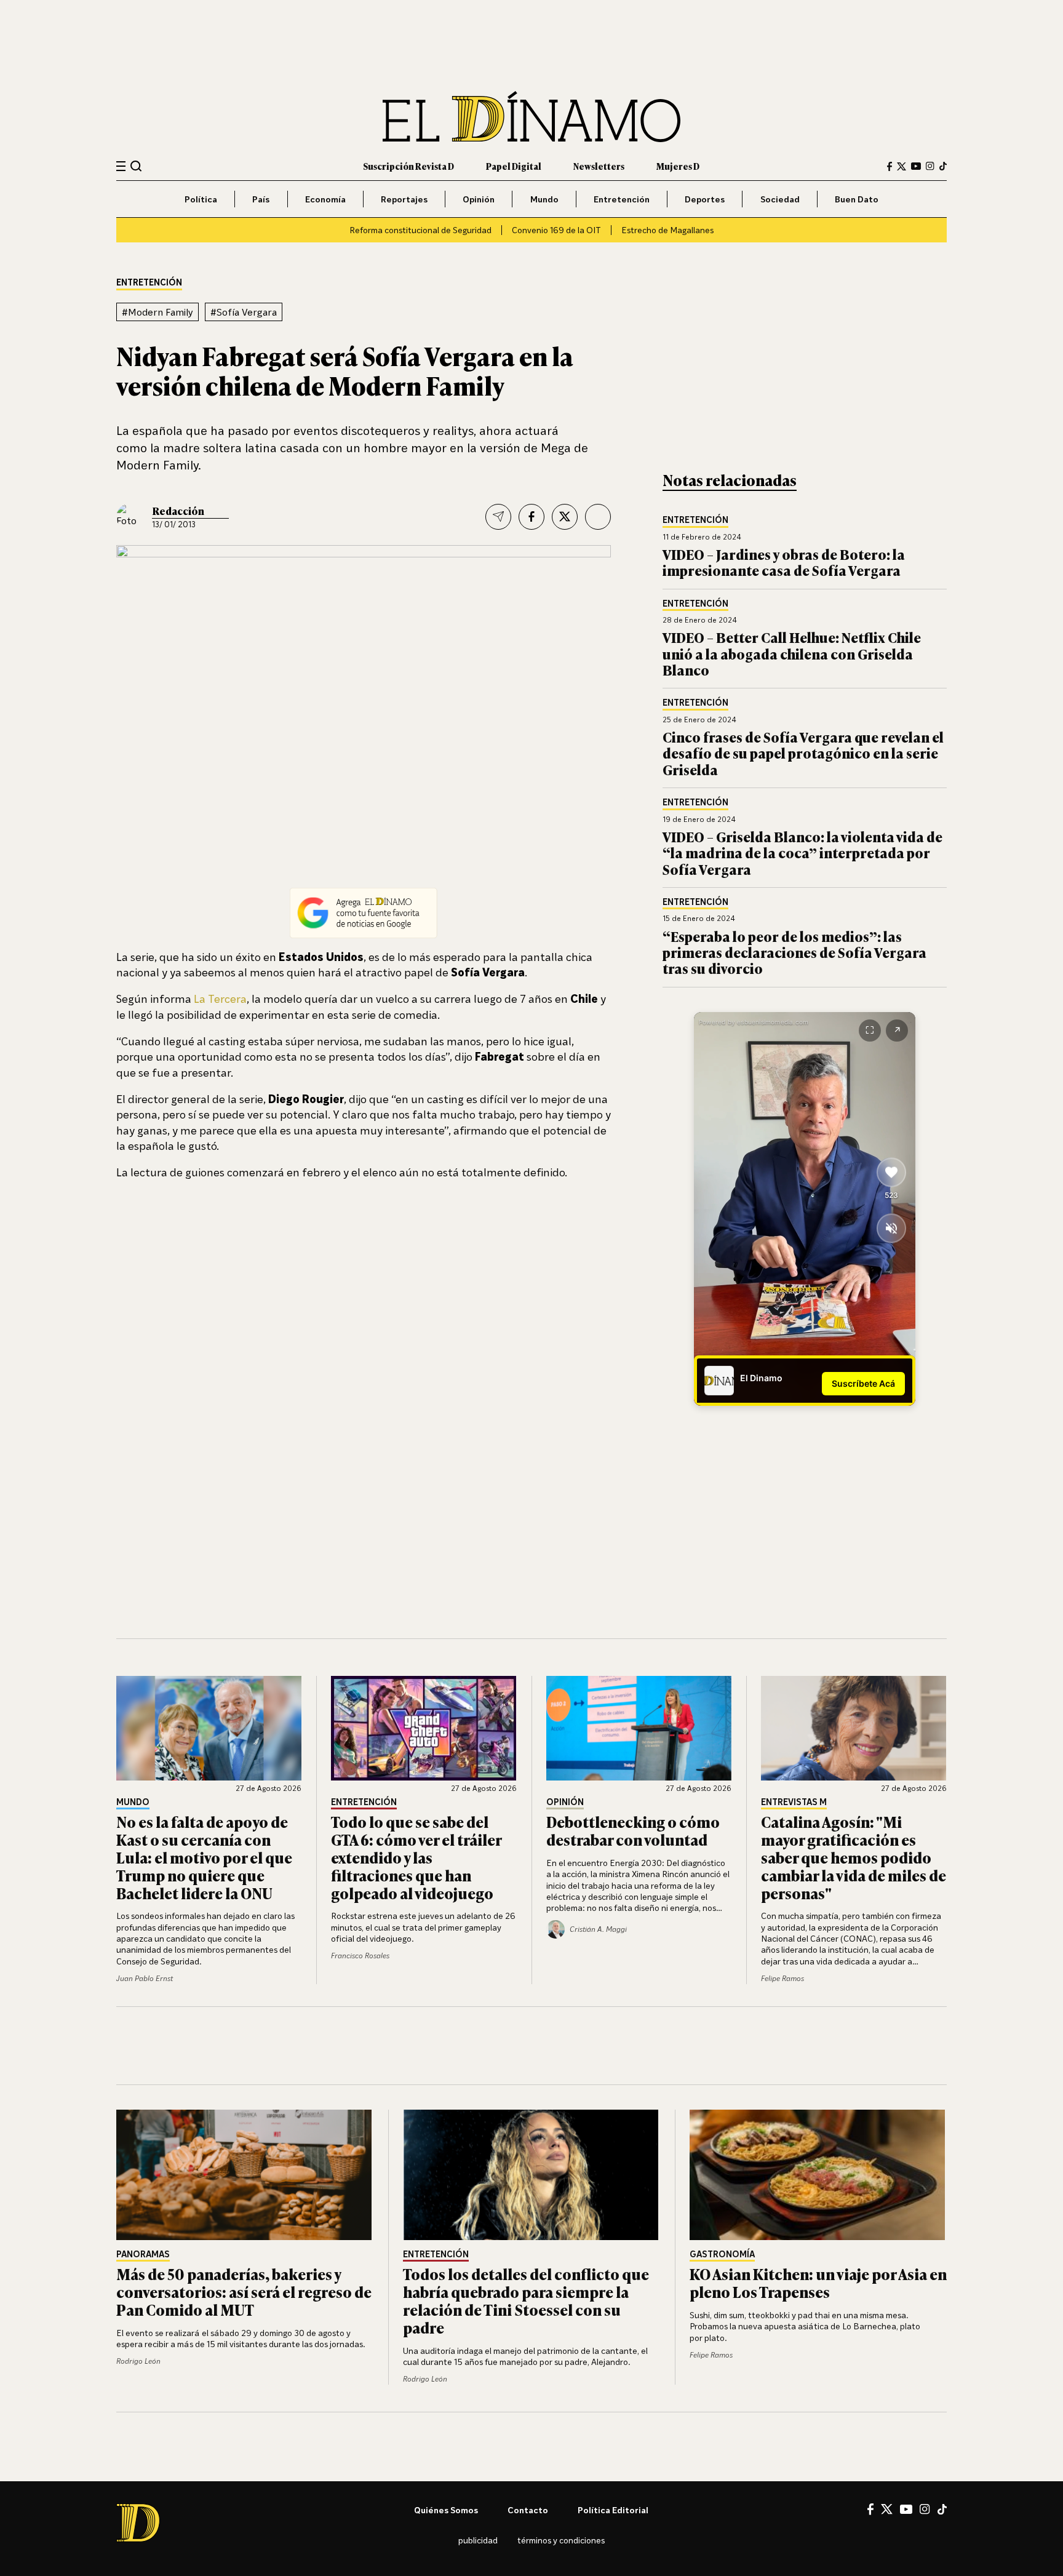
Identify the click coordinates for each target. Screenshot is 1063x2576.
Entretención (622, 199)
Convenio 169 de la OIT (556, 230)
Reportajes (404, 199)
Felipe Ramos (782, 1978)
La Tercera (219, 999)
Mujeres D (678, 166)
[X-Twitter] (902, 166)
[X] (887, 2509)
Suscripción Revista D (408, 166)
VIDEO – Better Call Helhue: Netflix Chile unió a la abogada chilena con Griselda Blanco (792, 653)
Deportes (705, 199)
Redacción (178, 511)
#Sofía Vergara (244, 312)
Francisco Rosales (360, 1956)
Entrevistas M (794, 1802)
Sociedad (780, 199)
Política (201, 199)
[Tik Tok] (942, 2510)
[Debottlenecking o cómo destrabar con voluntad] (639, 1728)
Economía (325, 199)
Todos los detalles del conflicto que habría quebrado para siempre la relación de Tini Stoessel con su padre (526, 2300)
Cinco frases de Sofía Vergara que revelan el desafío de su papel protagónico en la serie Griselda (803, 753)
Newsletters (599, 166)
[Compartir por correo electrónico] (498, 517)
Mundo (544, 199)
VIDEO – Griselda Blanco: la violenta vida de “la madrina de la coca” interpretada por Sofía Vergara (802, 853)
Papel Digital (514, 166)
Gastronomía (722, 2255)
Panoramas (143, 2255)
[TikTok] (943, 166)
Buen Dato (857, 199)
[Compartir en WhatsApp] (598, 517)
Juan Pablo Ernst (145, 1978)
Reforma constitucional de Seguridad (420, 230)
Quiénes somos (446, 2510)
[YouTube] (916, 166)
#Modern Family (157, 312)
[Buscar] (136, 166)
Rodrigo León (138, 2361)
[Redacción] (130, 517)
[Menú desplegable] (121, 166)
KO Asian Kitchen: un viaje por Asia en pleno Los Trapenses (818, 2283)
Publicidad (478, 2540)
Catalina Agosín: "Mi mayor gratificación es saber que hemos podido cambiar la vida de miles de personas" (854, 1857)
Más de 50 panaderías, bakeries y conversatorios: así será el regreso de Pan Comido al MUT (244, 2291)
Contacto (528, 2510)
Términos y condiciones (561, 2540)
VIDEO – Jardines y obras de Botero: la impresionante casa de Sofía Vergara (784, 562)
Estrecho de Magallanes (667, 230)
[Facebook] (890, 166)
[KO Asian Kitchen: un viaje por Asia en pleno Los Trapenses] (818, 2175)
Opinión (479, 199)
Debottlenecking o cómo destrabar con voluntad (633, 1830)
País (261, 199)
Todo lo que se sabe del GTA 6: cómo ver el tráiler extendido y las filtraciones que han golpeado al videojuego (416, 1857)
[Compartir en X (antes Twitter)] (565, 517)
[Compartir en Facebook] (531, 517)
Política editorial (613, 2510)
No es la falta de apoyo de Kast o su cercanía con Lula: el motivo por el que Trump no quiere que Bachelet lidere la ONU (204, 1857)
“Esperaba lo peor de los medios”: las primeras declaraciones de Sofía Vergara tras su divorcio (794, 952)
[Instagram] (930, 166)
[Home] (531, 117)
